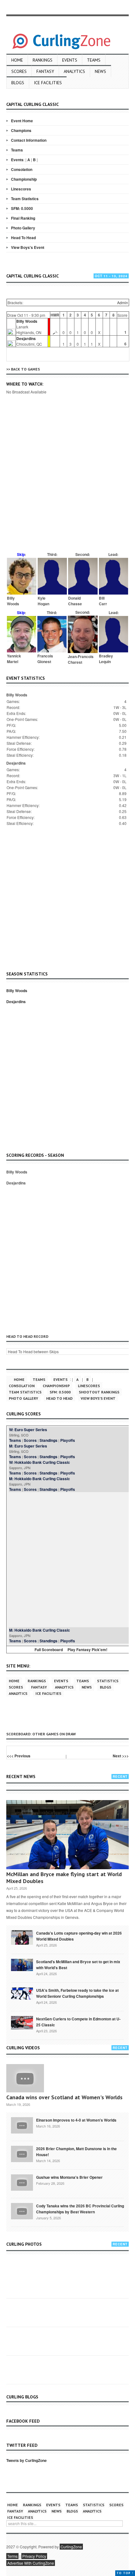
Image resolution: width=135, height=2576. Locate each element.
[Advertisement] (67, 482)
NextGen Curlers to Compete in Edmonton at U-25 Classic (78, 2022)
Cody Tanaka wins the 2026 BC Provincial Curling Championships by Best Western (80, 2209)
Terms (12, 2556)
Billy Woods (27, 321)
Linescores (21, 189)
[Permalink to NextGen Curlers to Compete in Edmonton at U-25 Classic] (22, 2022)
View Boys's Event (28, 247)
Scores (19, 71)
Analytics (74, 71)
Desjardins (26, 338)
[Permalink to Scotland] (22, 1964)
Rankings (43, 60)
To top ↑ (125, 2573)
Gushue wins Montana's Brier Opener (69, 2177)
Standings (49, 1440)
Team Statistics (25, 199)
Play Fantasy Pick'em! (87, 1650)
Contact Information (29, 140)
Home (17, 60)
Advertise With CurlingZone (31, 2563)
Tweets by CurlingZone (27, 2460)
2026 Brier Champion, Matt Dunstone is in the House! (76, 2152)
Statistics (108, 1681)
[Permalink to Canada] (22, 1937)
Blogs (18, 83)
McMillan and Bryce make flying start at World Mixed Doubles (64, 1878)
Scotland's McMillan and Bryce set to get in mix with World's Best (78, 1965)
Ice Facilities (48, 83)
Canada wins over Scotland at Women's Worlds (64, 2097)
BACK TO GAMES (25, 369)
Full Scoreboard (49, 1650)
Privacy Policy (34, 2556)
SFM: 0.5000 (22, 208)
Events (70, 60)
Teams (94, 60)
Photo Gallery (23, 228)
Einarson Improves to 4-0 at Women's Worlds (76, 2120)
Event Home (22, 121)
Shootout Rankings (99, 1392)
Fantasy (45, 71)
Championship (24, 179)
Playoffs (68, 1440)
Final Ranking (23, 218)
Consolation (22, 169)
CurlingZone (71, 2547)
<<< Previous (19, 1756)
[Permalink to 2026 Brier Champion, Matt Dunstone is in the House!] (22, 2153)
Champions (21, 130)
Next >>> (121, 1756)
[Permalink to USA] (22, 1993)
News (100, 71)
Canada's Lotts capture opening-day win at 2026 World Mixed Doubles (79, 1936)
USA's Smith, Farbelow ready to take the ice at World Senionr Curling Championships (77, 1993)
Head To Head (23, 238)
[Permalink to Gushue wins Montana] (22, 2182)
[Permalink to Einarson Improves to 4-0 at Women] (22, 2125)
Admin (123, 302)
